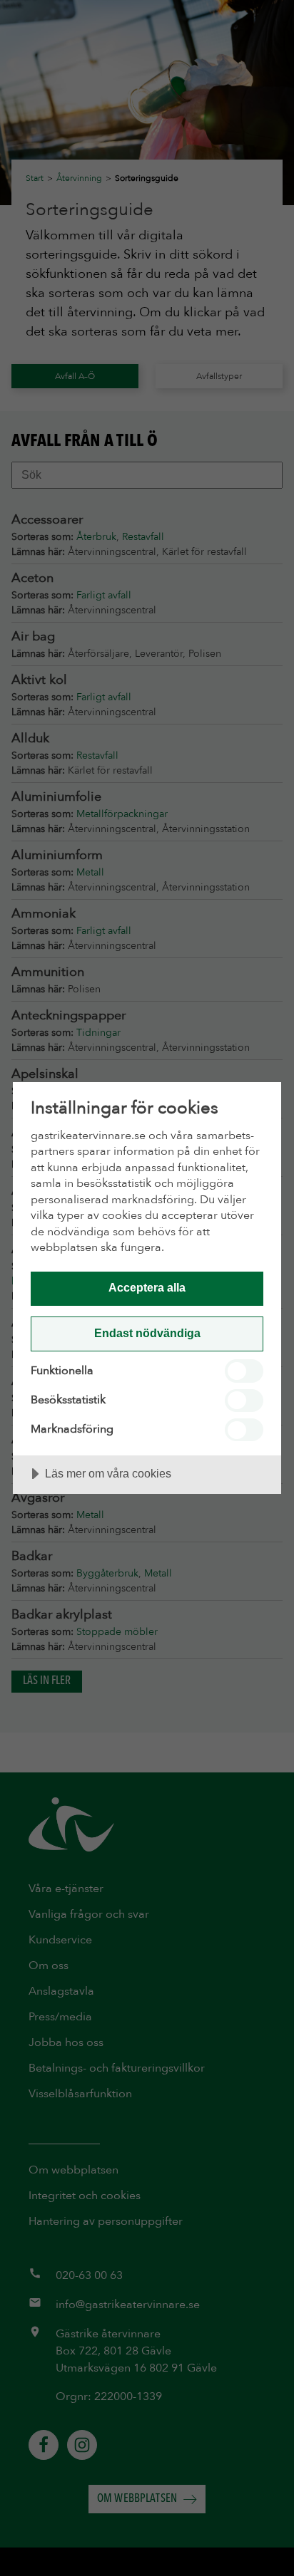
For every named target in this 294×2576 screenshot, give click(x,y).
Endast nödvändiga (147, 1333)
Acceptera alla (147, 1287)
